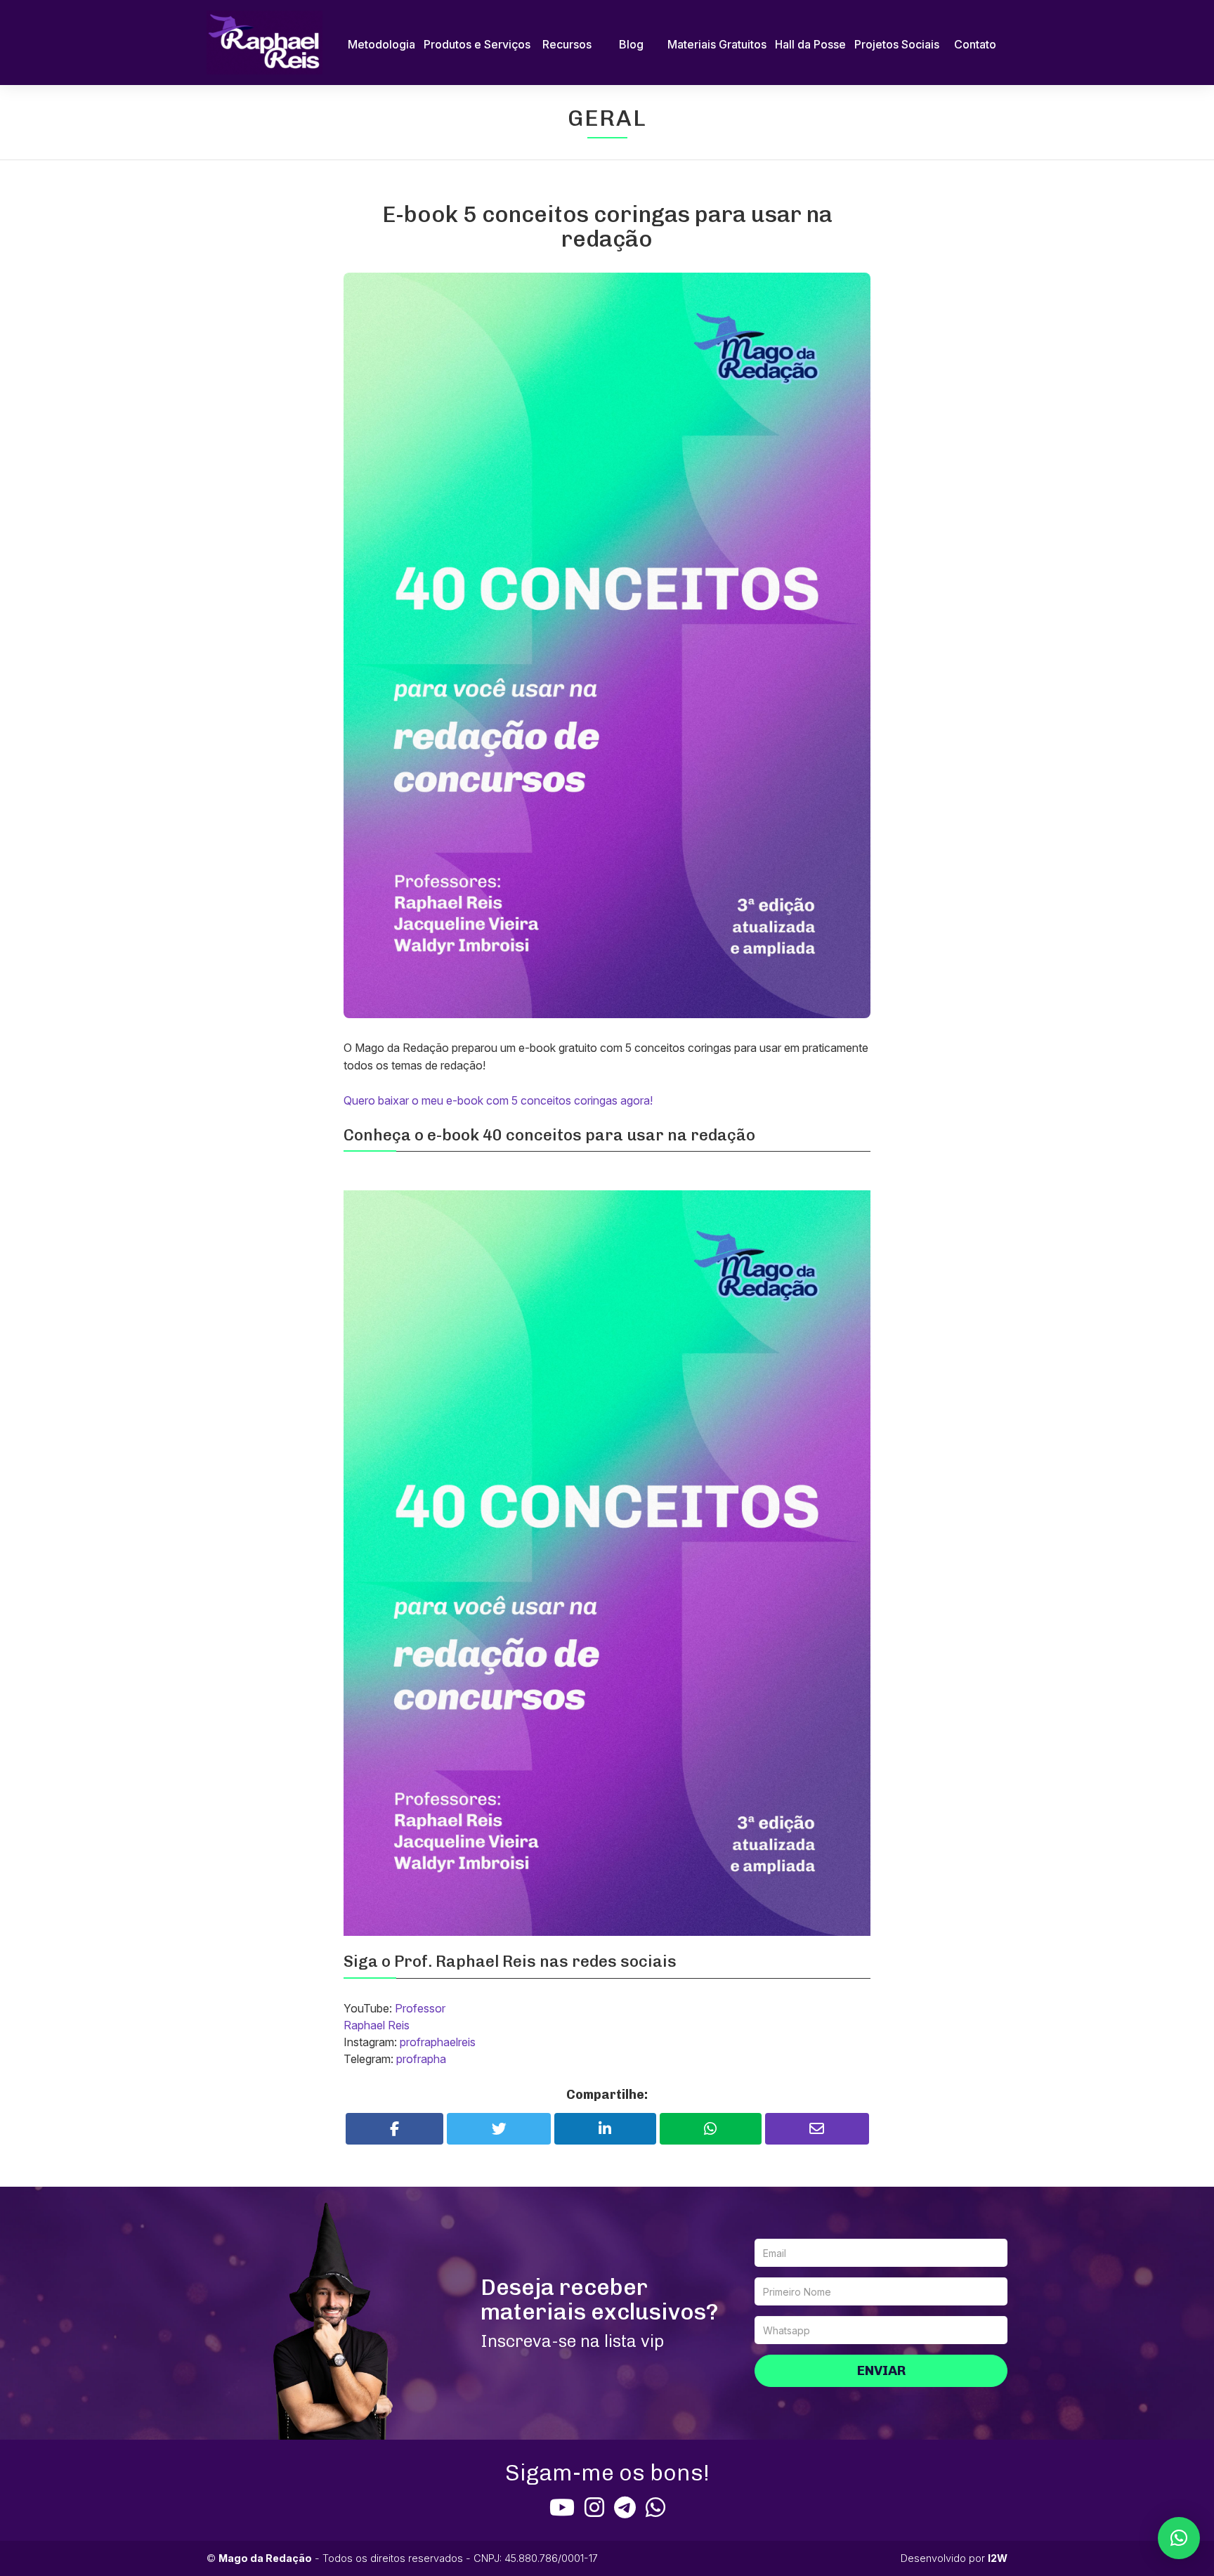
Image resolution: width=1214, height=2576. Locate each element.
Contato (975, 44)
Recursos (567, 44)
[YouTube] (562, 2507)
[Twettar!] (499, 2129)
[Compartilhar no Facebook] (395, 2129)
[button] (1179, 2538)
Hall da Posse (810, 44)
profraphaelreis (438, 2042)
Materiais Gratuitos (717, 44)
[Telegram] (625, 2507)
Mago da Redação (265, 2558)
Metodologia (381, 44)
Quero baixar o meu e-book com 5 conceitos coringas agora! (498, 1100)
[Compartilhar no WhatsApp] (711, 2129)
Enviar (881, 2370)
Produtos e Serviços (477, 44)
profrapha (421, 2059)
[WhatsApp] (655, 2507)
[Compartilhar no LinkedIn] (605, 2129)
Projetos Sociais (897, 44)
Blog (631, 44)
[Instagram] (594, 2507)
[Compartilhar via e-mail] (817, 2129)
